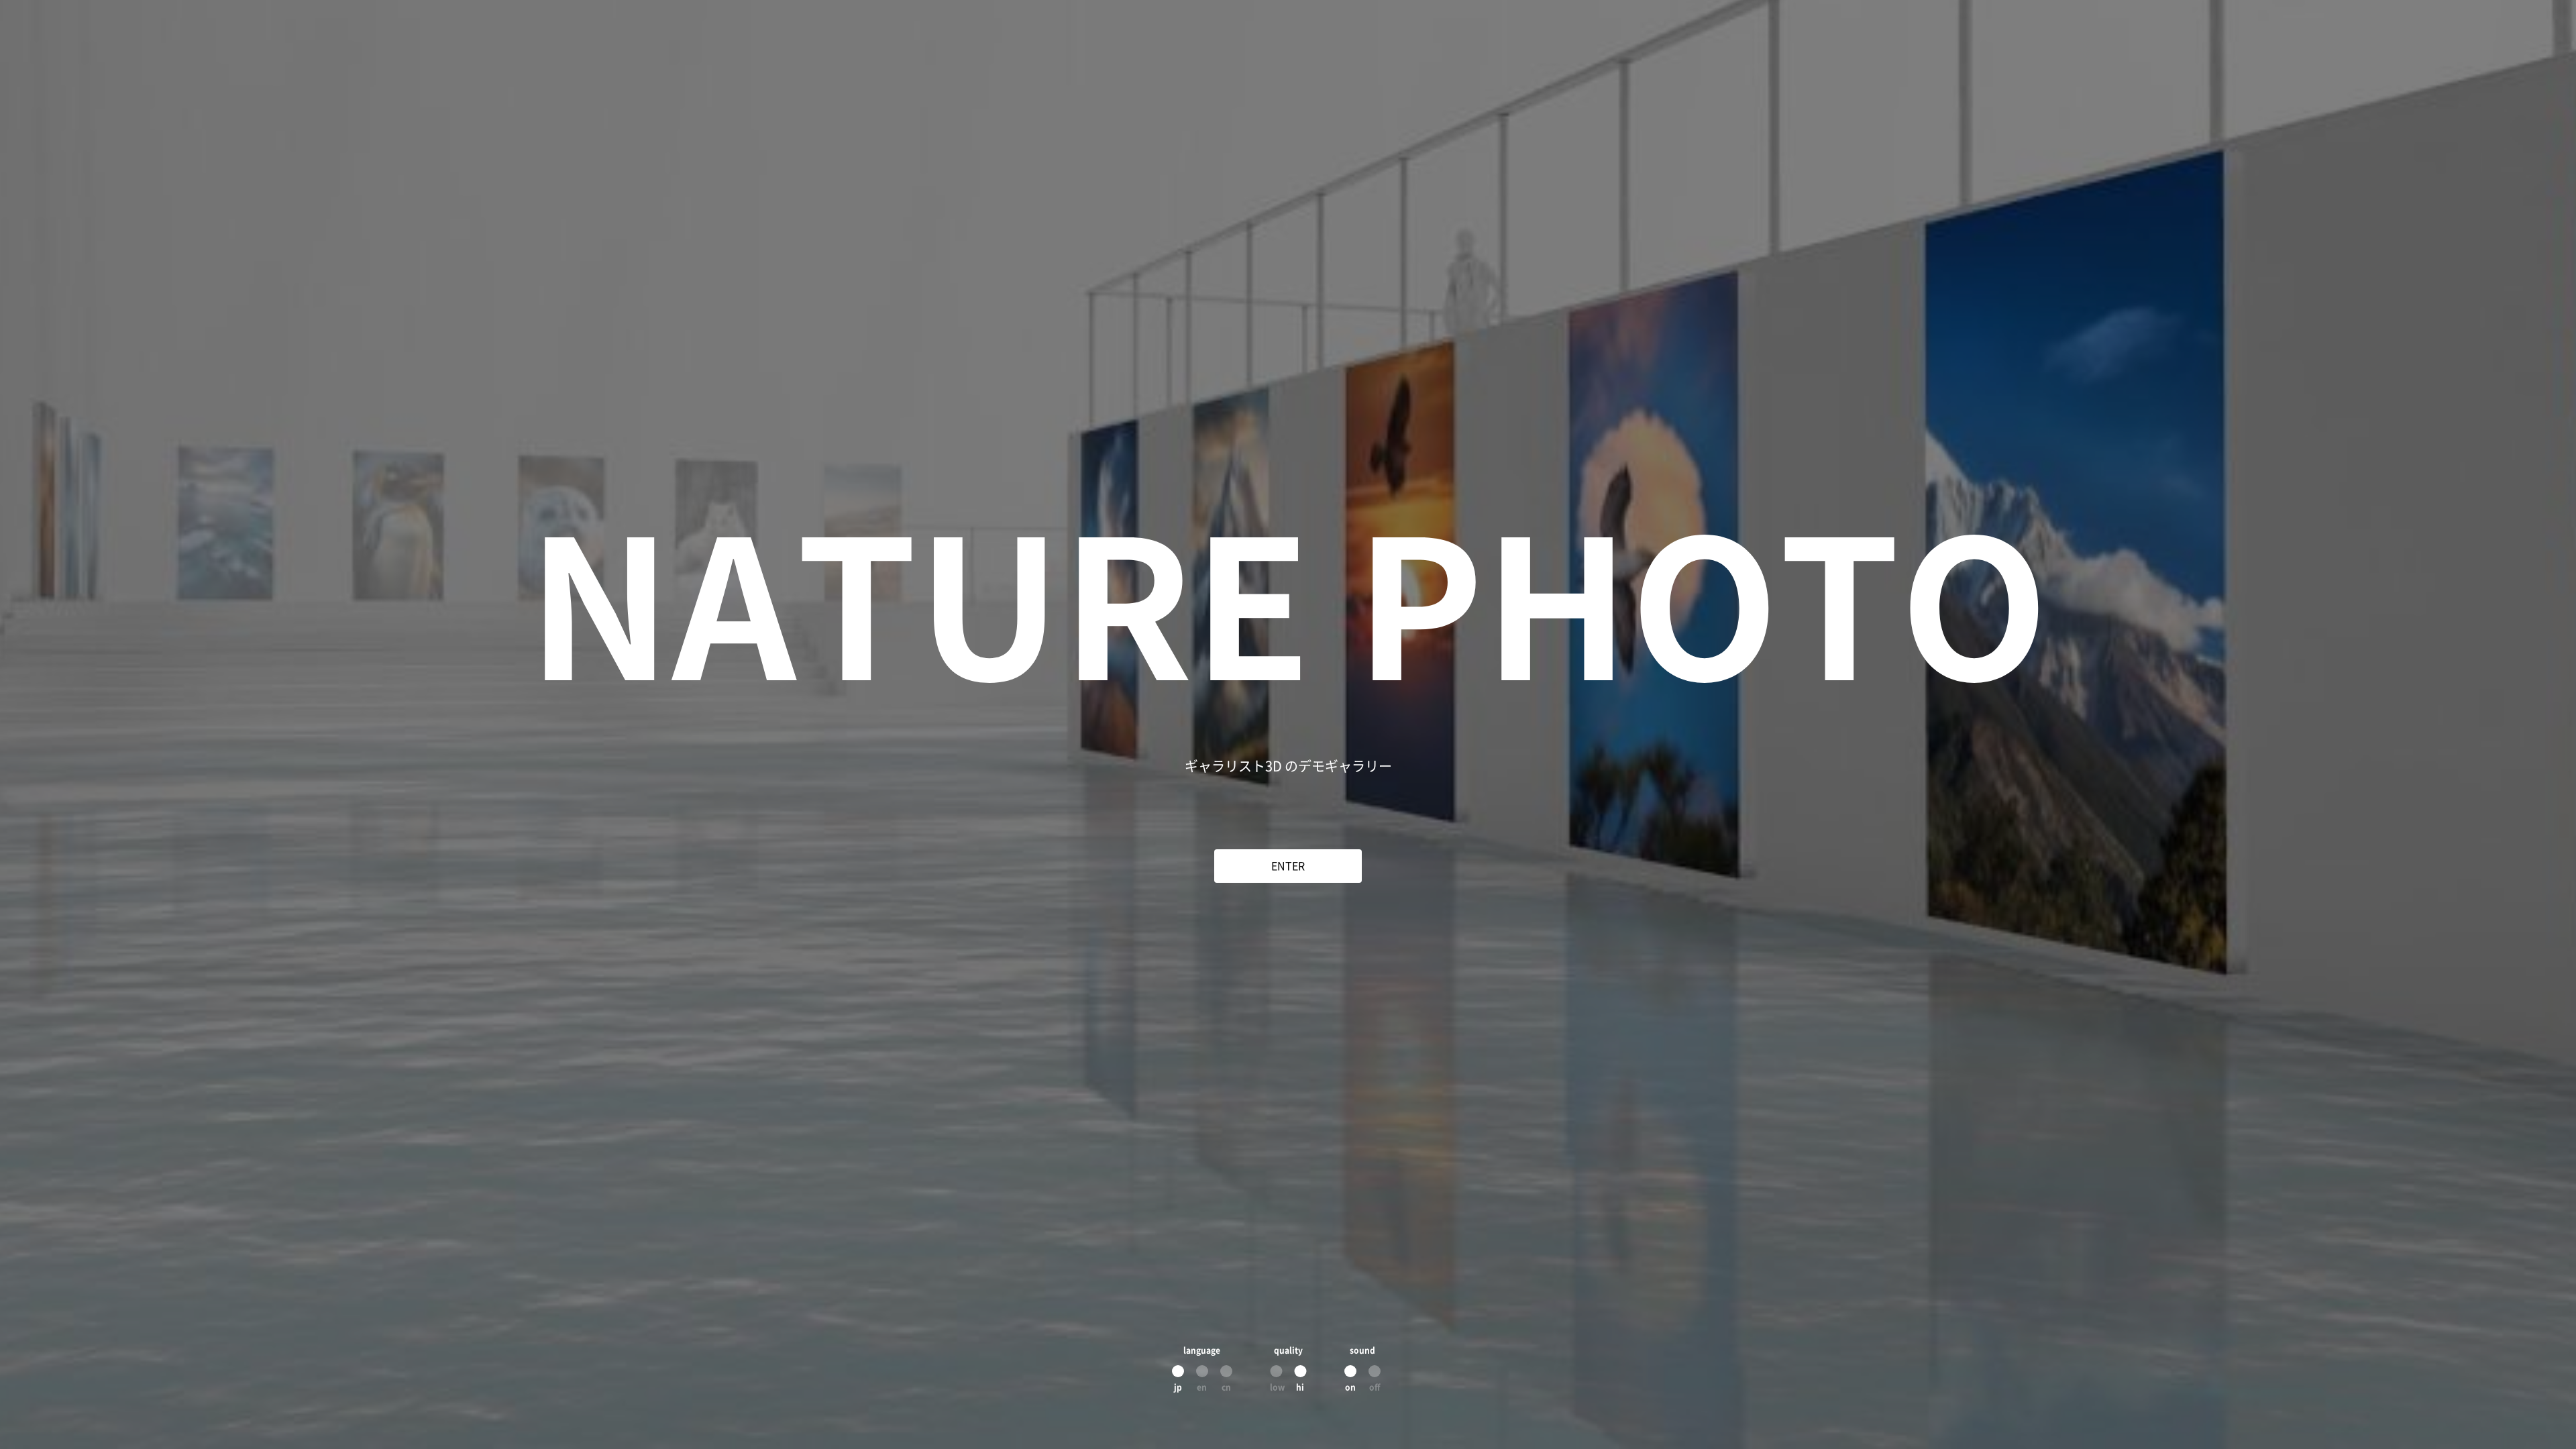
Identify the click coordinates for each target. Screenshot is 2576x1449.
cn (1226, 1387)
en (1202, 1387)
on (1350, 1387)
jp (1178, 1387)
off (1375, 1387)
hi (1300, 1387)
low (1276, 1387)
